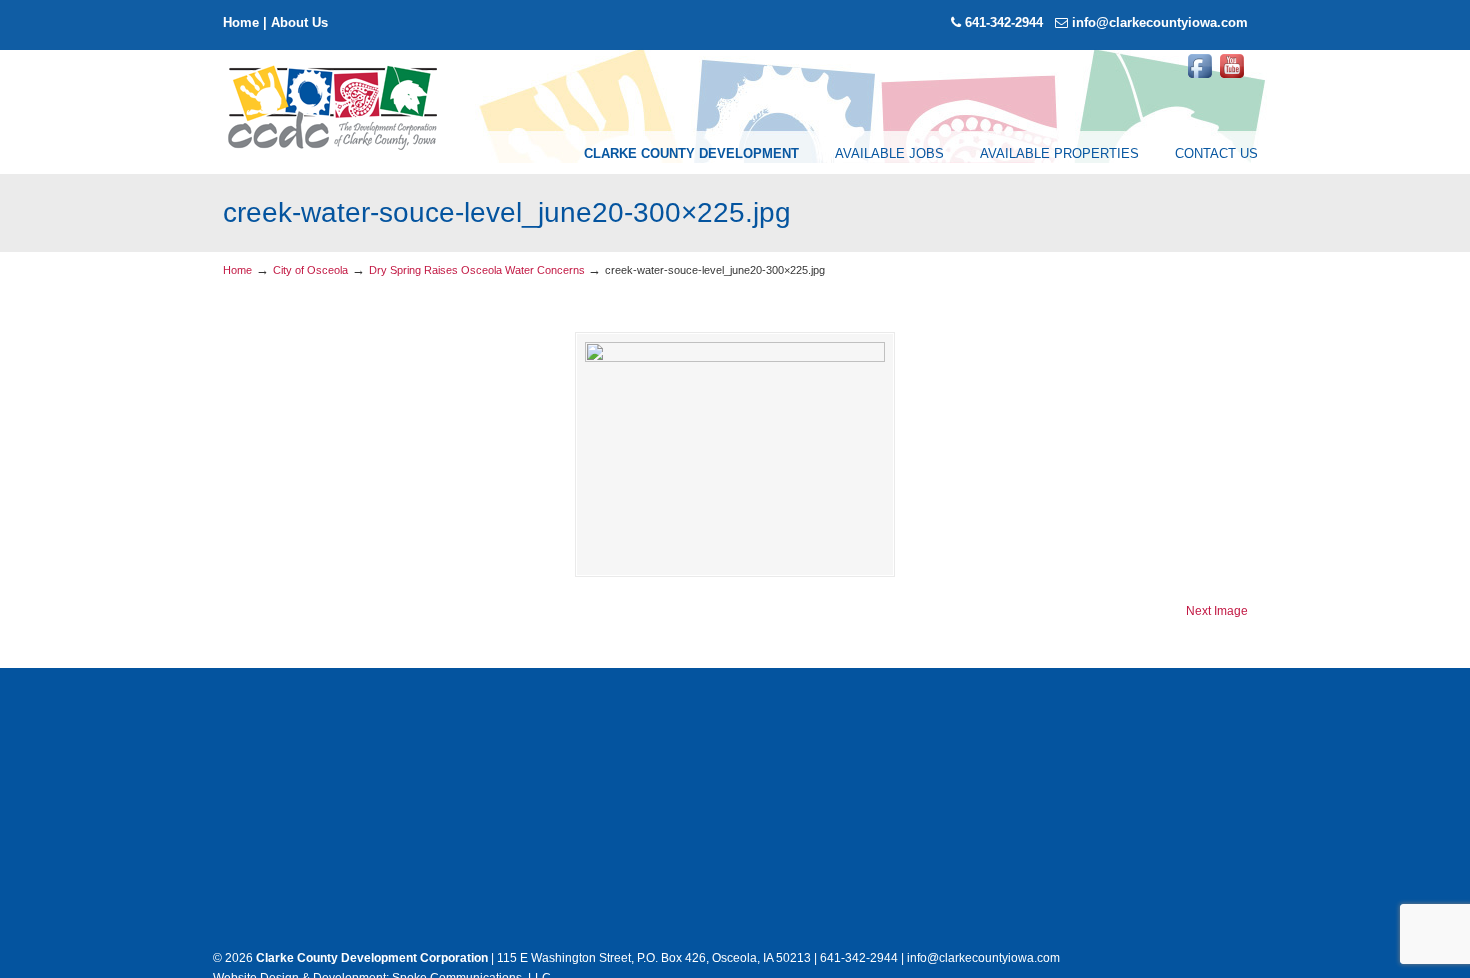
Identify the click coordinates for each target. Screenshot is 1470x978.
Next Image (1217, 611)
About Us (299, 22)
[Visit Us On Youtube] (1232, 78)
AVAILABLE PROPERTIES (1059, 153)
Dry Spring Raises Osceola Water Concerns (477, 270)
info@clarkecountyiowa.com (1160, 22)
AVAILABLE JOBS (889, 153)
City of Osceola (310, 270)
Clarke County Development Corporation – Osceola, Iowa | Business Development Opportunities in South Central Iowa (334, 106)
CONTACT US (1216, 153)
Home (241, 22)
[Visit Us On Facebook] (1200, 78)
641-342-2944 (1004, 22)
